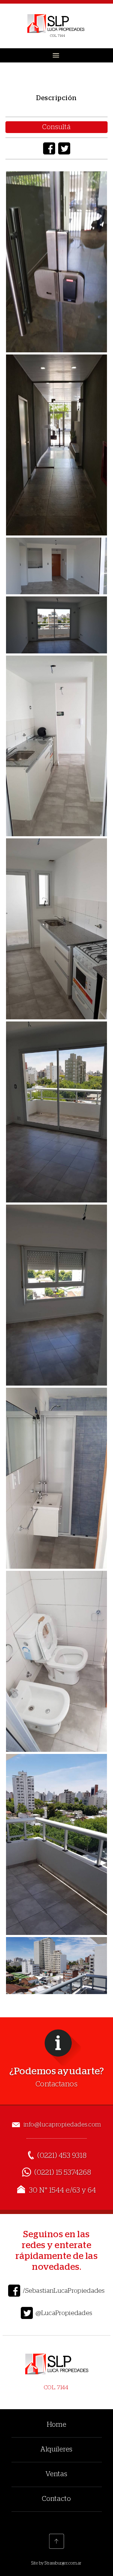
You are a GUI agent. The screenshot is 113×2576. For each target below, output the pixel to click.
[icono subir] (57, 2541)
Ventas (56, 2474)
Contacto (56, 2499)
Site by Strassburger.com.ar (56, 2563)
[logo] (56, 26)
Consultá (56, 127)
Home (57, 2425)
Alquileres (56, 2449)
